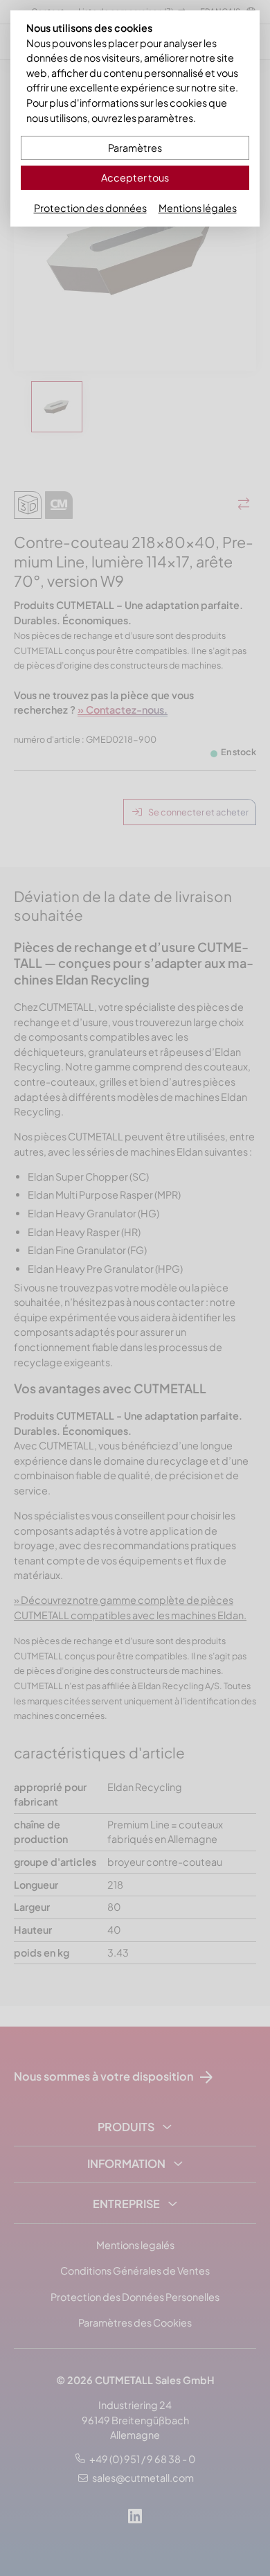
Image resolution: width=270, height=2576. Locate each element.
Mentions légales (198, 208)
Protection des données (90, 208)
